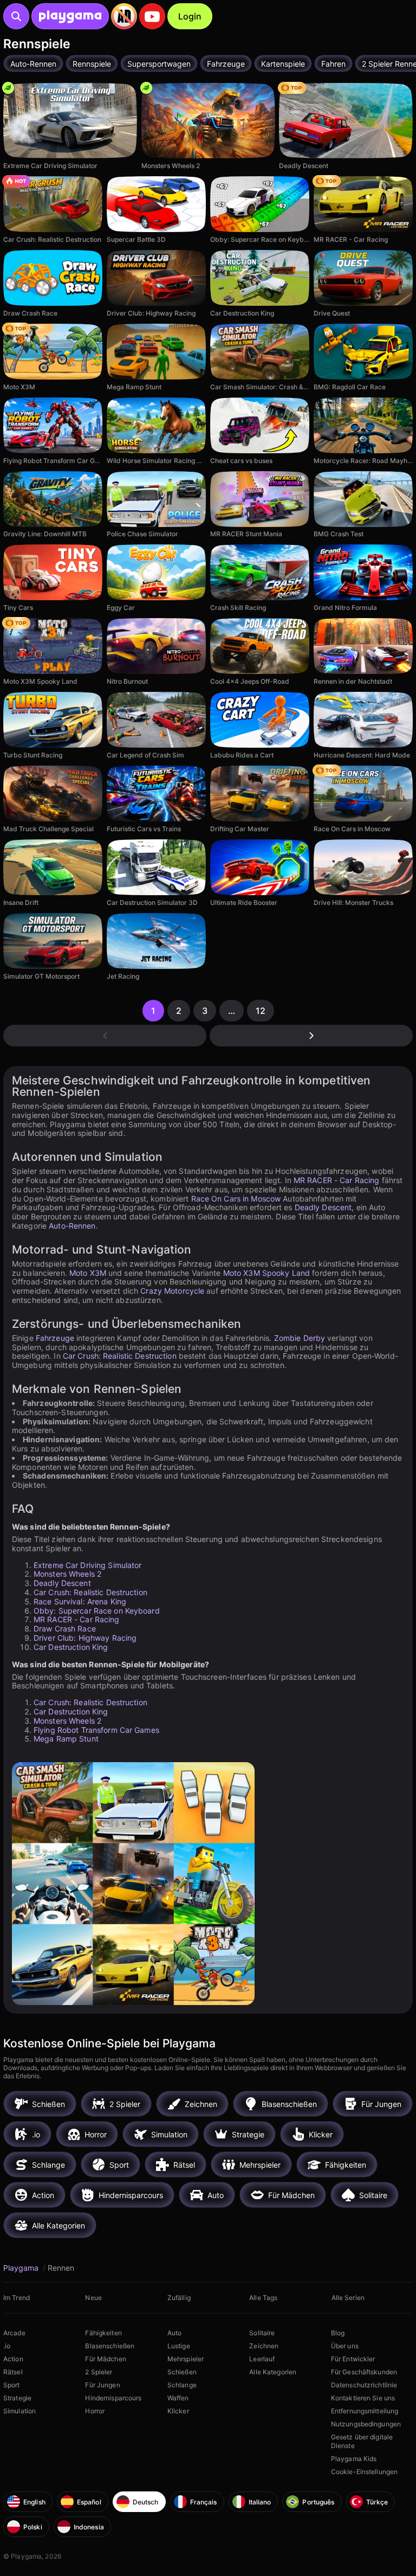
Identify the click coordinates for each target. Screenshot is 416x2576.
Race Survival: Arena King (80, 1601)
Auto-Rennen (72, 1226)
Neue (93, 2298)
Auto (174, 2333)
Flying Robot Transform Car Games (96, 1730)
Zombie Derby (300, 1338)
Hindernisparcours (113, 2398)
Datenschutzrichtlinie (364, 2385)
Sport (12, 2385)
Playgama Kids (354, 2459)
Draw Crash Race (65, 1629)
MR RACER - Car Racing (337, 1180)
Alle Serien (348, 2298)
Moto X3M (88, 1273)
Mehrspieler (186, 2359)
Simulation (19, 2411)
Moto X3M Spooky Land (266, 1273)
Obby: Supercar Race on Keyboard (97, 1611)
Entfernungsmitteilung (365, 2411)
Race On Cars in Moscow (236, 1199)
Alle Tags (263, 2298)
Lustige (179, 2346)
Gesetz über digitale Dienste (362, 2441)
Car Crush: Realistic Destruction (120, 1356)
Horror (95, 2411)
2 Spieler (99, 2372)
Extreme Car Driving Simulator (87, 1565)
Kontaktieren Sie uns (363, 2398)
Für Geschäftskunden (364, 2372)
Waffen (178, 2398)
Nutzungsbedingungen (366, 2424)
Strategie (17, 2398)
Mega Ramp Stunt (66, 1739)
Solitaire (262, 2333)
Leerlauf (262, 2359)
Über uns (345, 2346)
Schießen (182, 2372)
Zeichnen (264, 2346)
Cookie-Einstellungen (364, 2472)
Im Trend (17, 2298)
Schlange (182, 2385)
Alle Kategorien (273, 2372)
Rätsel (13, 2372)
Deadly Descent (323, 1207)
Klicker (178, 2411)
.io (7, 2346)
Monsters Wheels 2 (67, 1574)
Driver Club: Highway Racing (85, 1638)
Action (13, 2359)
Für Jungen (102, 2385)
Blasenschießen (110, 2346)
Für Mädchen (105, 2359)
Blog (338, 2333)
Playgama (22, 2268)
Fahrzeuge (55, 1338)
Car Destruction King (71, 1647)
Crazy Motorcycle (172, 1291)
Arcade (14, 2333)
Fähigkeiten (103, 2333)
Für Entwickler (353, 2359)
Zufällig (179, 2298)
